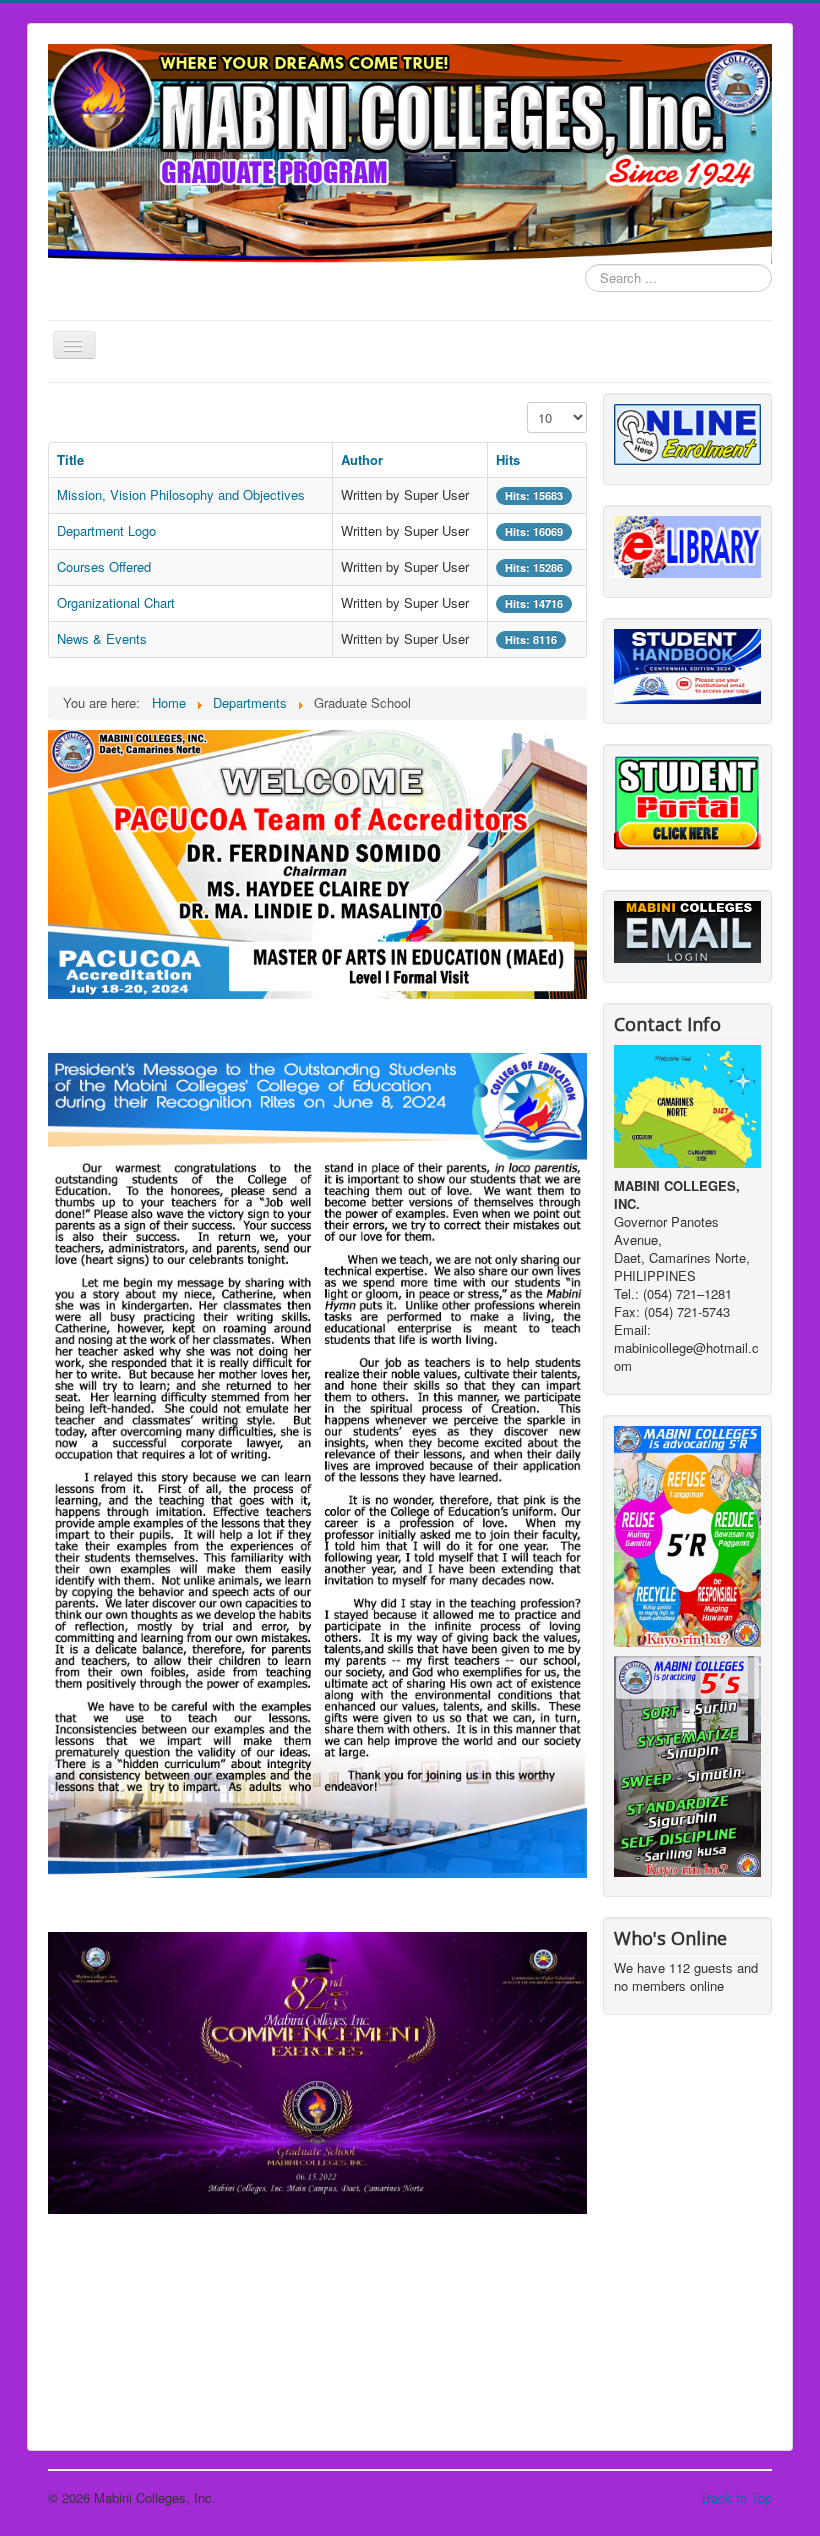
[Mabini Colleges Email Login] (687, 929)
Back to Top (737, 2497)
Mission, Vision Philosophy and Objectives (181, 494)
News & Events (102, 638)
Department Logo (106, 530)
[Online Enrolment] (687, 432)
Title (70, 459)
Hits (508, 459)
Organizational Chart (116, 602)
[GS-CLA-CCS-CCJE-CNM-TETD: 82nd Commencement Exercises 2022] (317, 2070)
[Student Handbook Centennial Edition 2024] (687, 664)
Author (362, 459)
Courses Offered (104, 566)
